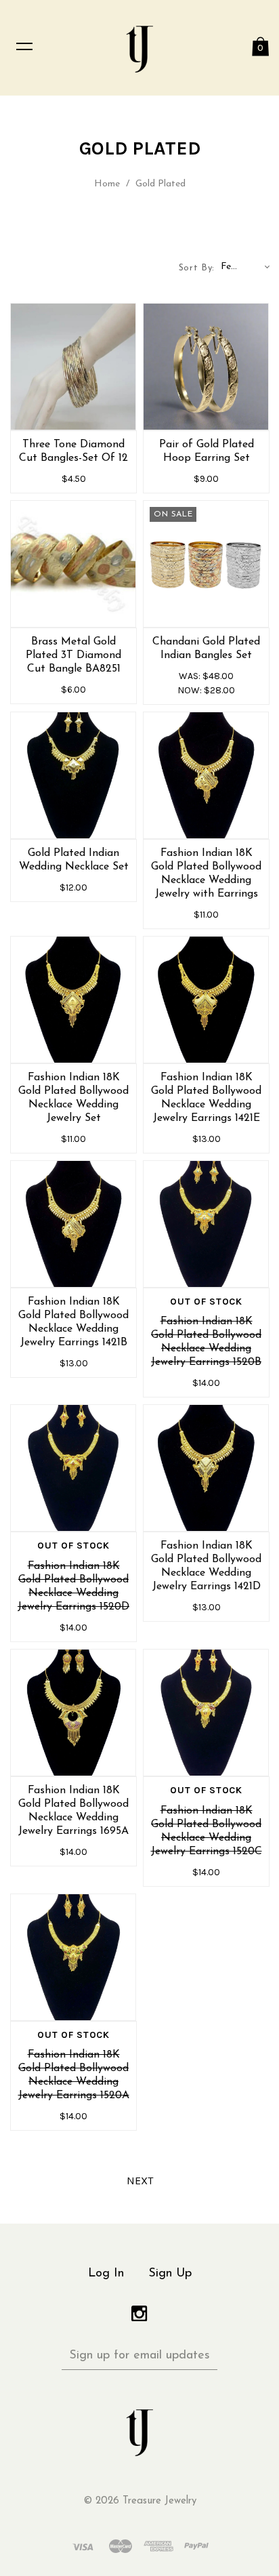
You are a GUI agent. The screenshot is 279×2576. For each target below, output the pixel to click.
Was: (191, 676)
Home (107, 184)
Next (140, 2181)
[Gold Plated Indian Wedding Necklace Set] (73, 775)
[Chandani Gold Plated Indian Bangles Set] (206, 564)
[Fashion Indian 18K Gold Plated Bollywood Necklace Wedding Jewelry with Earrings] (206, 775)
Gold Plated (160, 184)
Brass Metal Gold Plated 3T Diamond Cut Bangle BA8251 (73, 655)
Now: (191, 690)
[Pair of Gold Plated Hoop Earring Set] (206, 367)
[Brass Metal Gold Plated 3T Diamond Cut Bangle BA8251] (73, 564)
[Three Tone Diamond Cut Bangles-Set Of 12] (73, 367)
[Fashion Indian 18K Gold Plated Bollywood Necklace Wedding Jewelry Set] (73, 1000)
